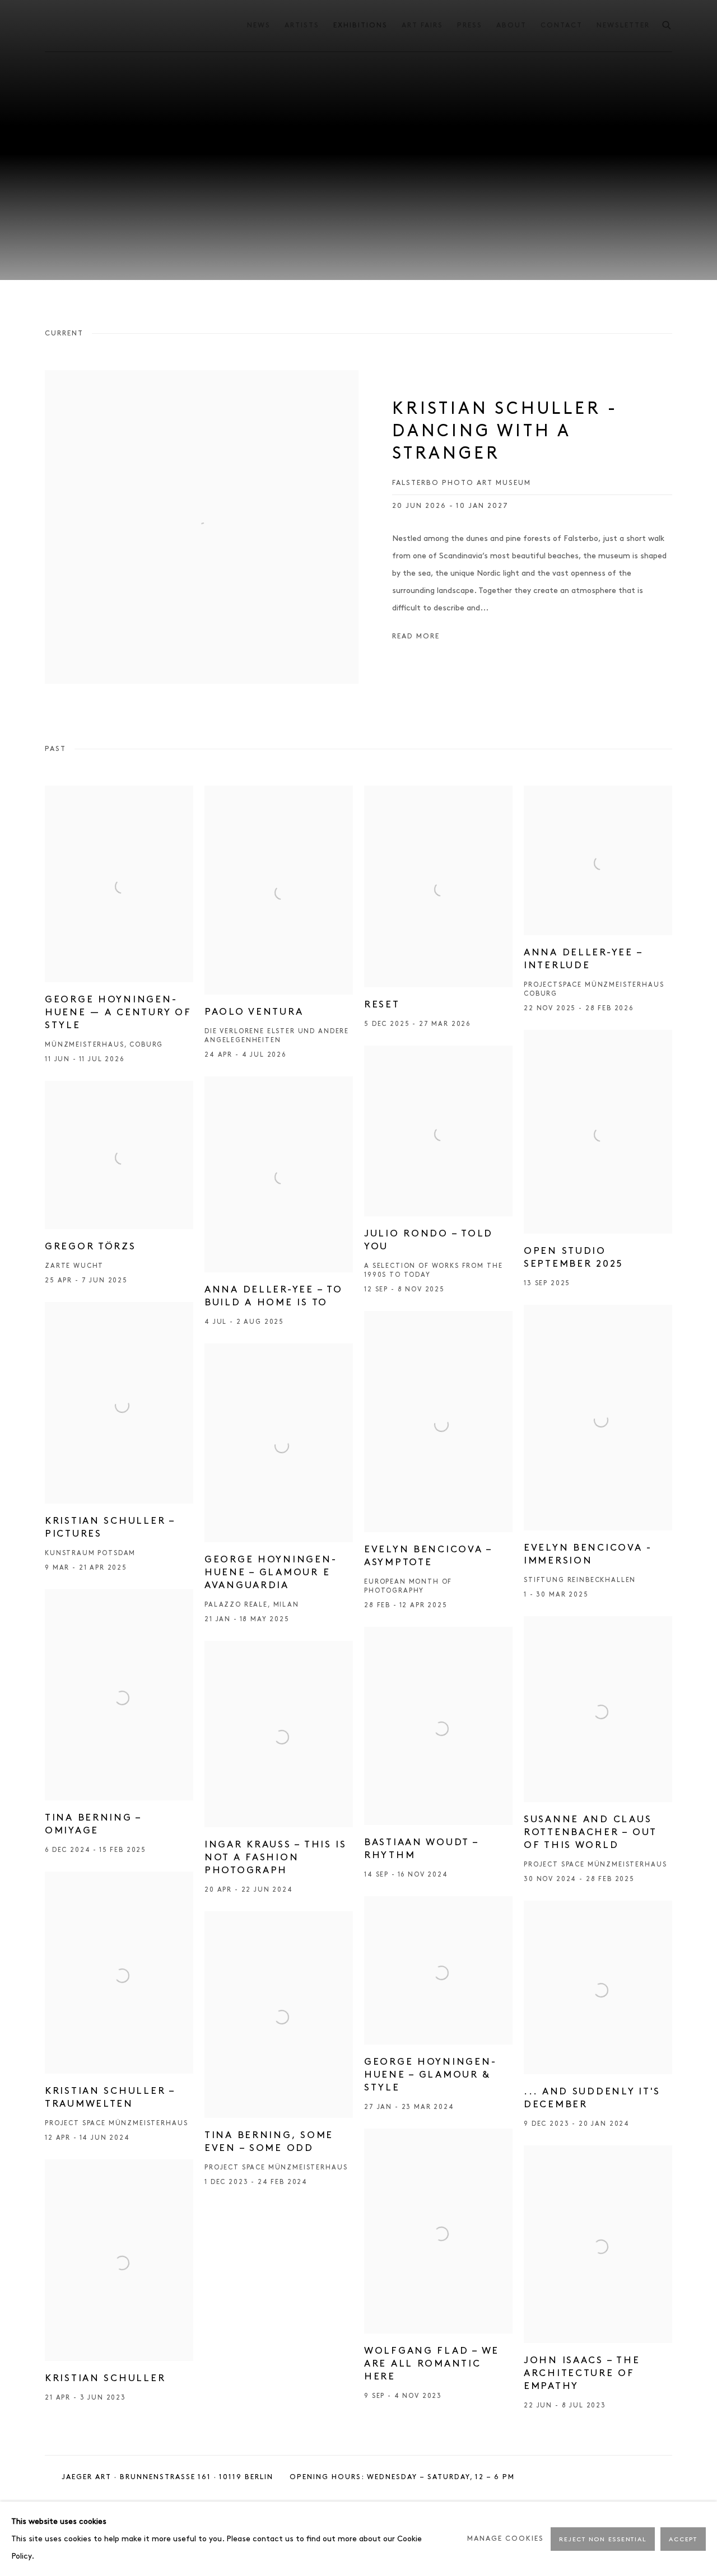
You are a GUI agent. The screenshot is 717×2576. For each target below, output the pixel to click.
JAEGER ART (101, 25)
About (511, 25)
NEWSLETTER (623, 25)
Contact (562, 25)
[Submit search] (667, 23)
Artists (302, 25)
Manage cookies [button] (506, 2539)
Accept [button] (683, 2540)
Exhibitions (360, 25)
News (259, 25)
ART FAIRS (422, 25)
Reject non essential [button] (603, 2540)
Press (470, 25)
